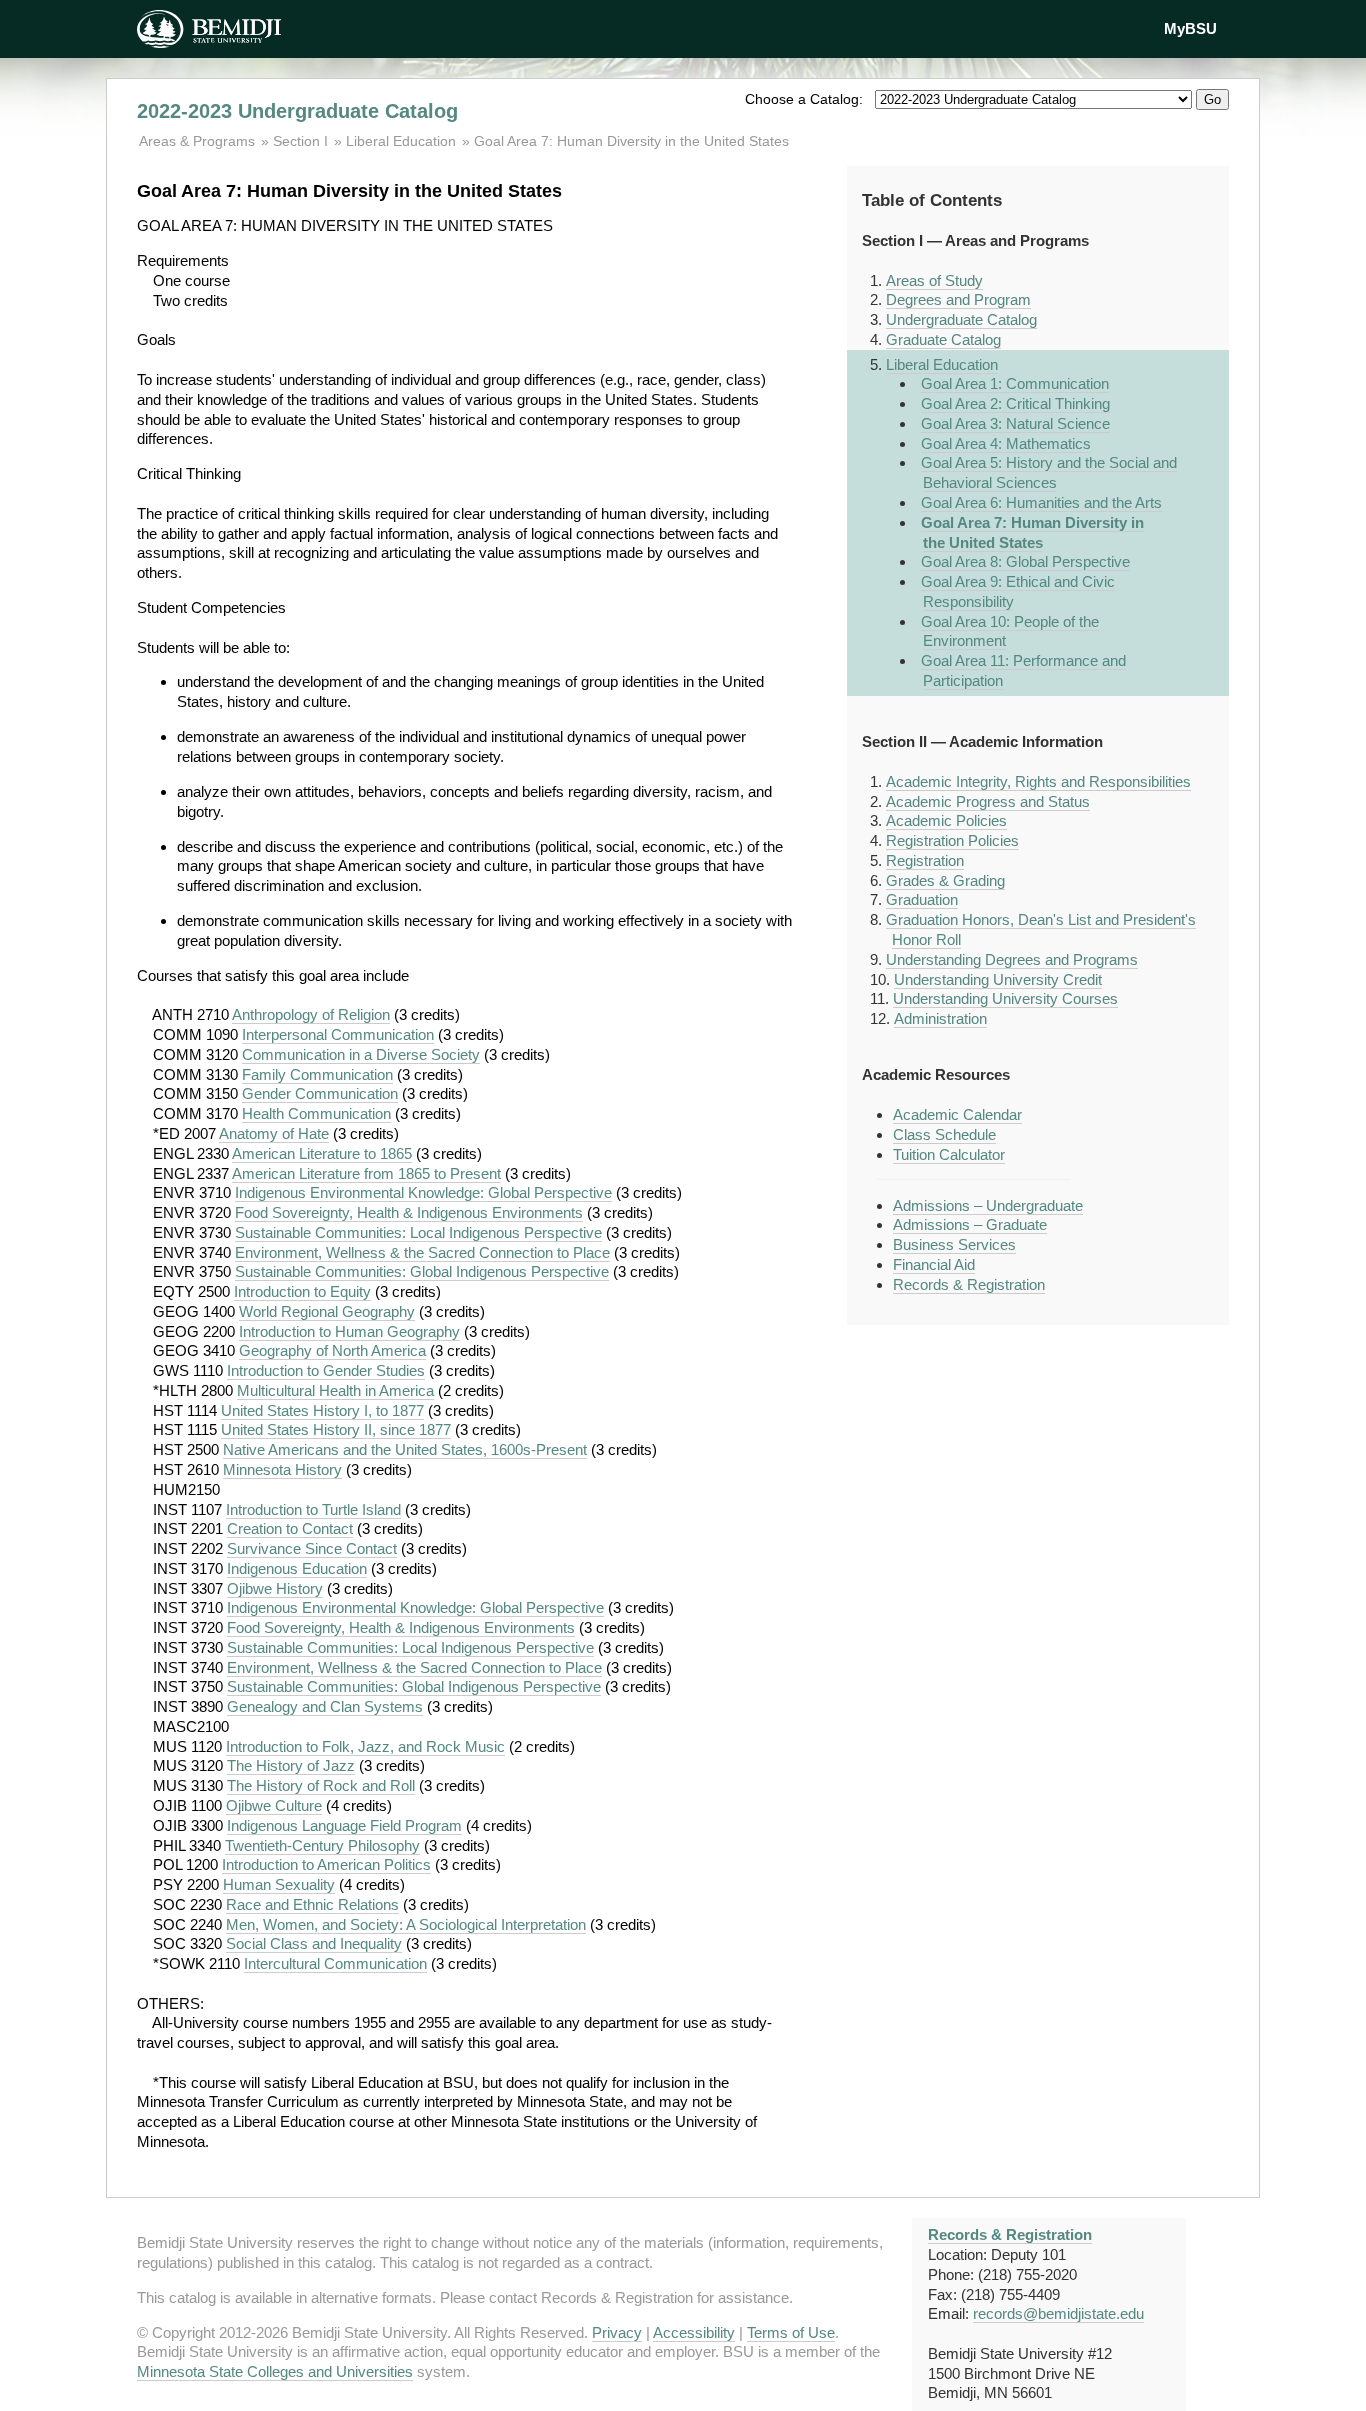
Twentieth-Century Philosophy (322, 1845)
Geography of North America (332, 1350)
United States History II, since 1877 (336, 1429)
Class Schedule (944, 1134)
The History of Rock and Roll (321, 1785)
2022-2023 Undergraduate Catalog (297, 111)
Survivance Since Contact (312, 1548)
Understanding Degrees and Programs (1012, 959)
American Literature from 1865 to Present (366, 1173)
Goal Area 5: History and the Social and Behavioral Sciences (1049, 472)
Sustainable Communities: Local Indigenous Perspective (418, 1232)
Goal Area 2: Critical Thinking (1015, 403)
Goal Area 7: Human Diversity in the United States (631, 141)
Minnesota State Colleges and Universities (275, 2371)
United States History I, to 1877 (322, 1410)
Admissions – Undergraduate (988, 1205)
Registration (925, 860)
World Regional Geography (327, 1311)
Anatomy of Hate (274, 1133)
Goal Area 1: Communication (1015, 383)
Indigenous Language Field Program (344, 1825)
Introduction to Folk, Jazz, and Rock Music (365, 1746)
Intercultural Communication (335, 1963)
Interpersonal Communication (338, 1034)
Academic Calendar (957, 1114)
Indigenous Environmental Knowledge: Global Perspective (423, 1192)
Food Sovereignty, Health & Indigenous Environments (409, 1212)
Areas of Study (934, 280)
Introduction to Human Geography (349, 1331)
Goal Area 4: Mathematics (1006, 443)
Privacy (617, 2332)
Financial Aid (934, 1264)
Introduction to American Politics (326, 1864)
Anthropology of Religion (311, 1014)
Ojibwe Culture (274, 1805)
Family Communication (317, 1074)
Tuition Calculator (949, 1154)
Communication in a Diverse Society (361, 1054)
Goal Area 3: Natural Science (1015, 423)
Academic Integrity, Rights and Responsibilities (1038, 781)
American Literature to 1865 (322, 1153)
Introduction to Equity (302, 1291)
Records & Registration (969, 1284)
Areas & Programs (199, 141)
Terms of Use (791, 2332)
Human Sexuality (279, 1884)
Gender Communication (320, 1093)
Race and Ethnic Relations (312, 1904)
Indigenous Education (297, 1568)
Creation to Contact (290, 1528)
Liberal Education (401, 141)
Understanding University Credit (998, 979)
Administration (940, 1018)
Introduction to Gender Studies (326, 1370)
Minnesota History (282, 1469)
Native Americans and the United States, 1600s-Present (405, 1449)
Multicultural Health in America (335, 1390)
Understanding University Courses (1005, 998)
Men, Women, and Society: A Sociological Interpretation (406, 1924)
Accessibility (694, 2332)
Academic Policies (946, 820)
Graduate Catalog (943, 339)
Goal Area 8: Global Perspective (1025, 561)
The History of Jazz (291, 1765)
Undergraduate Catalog (961, 319)
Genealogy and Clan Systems (325, 1706)
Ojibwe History (275, 1588)
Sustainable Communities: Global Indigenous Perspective (422, 1271)
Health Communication (316, 1113)
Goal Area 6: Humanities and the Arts (1041, 502)
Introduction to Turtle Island (313, 1509)
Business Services (954, 1244)
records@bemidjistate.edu (1058, 2313)
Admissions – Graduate (970, 1224)
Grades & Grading (945, 880)
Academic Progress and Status (988, 801)
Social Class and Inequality (314, 1943)
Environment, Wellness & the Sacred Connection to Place (422, 1252)
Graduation (922, 899)
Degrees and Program (958, 299)
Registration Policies (952, 840)
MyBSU (1190, 28)
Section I (300, 141)
